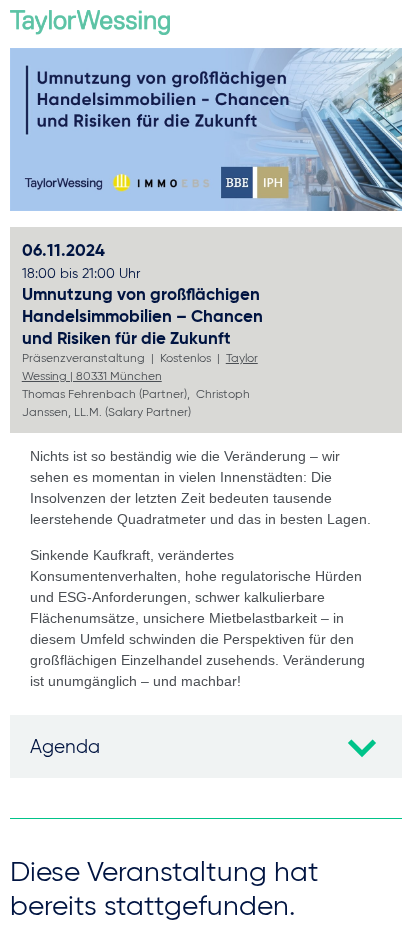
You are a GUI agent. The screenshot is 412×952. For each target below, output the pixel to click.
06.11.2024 (81, 260)
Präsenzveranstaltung (83, 357)
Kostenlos (185, 357)
